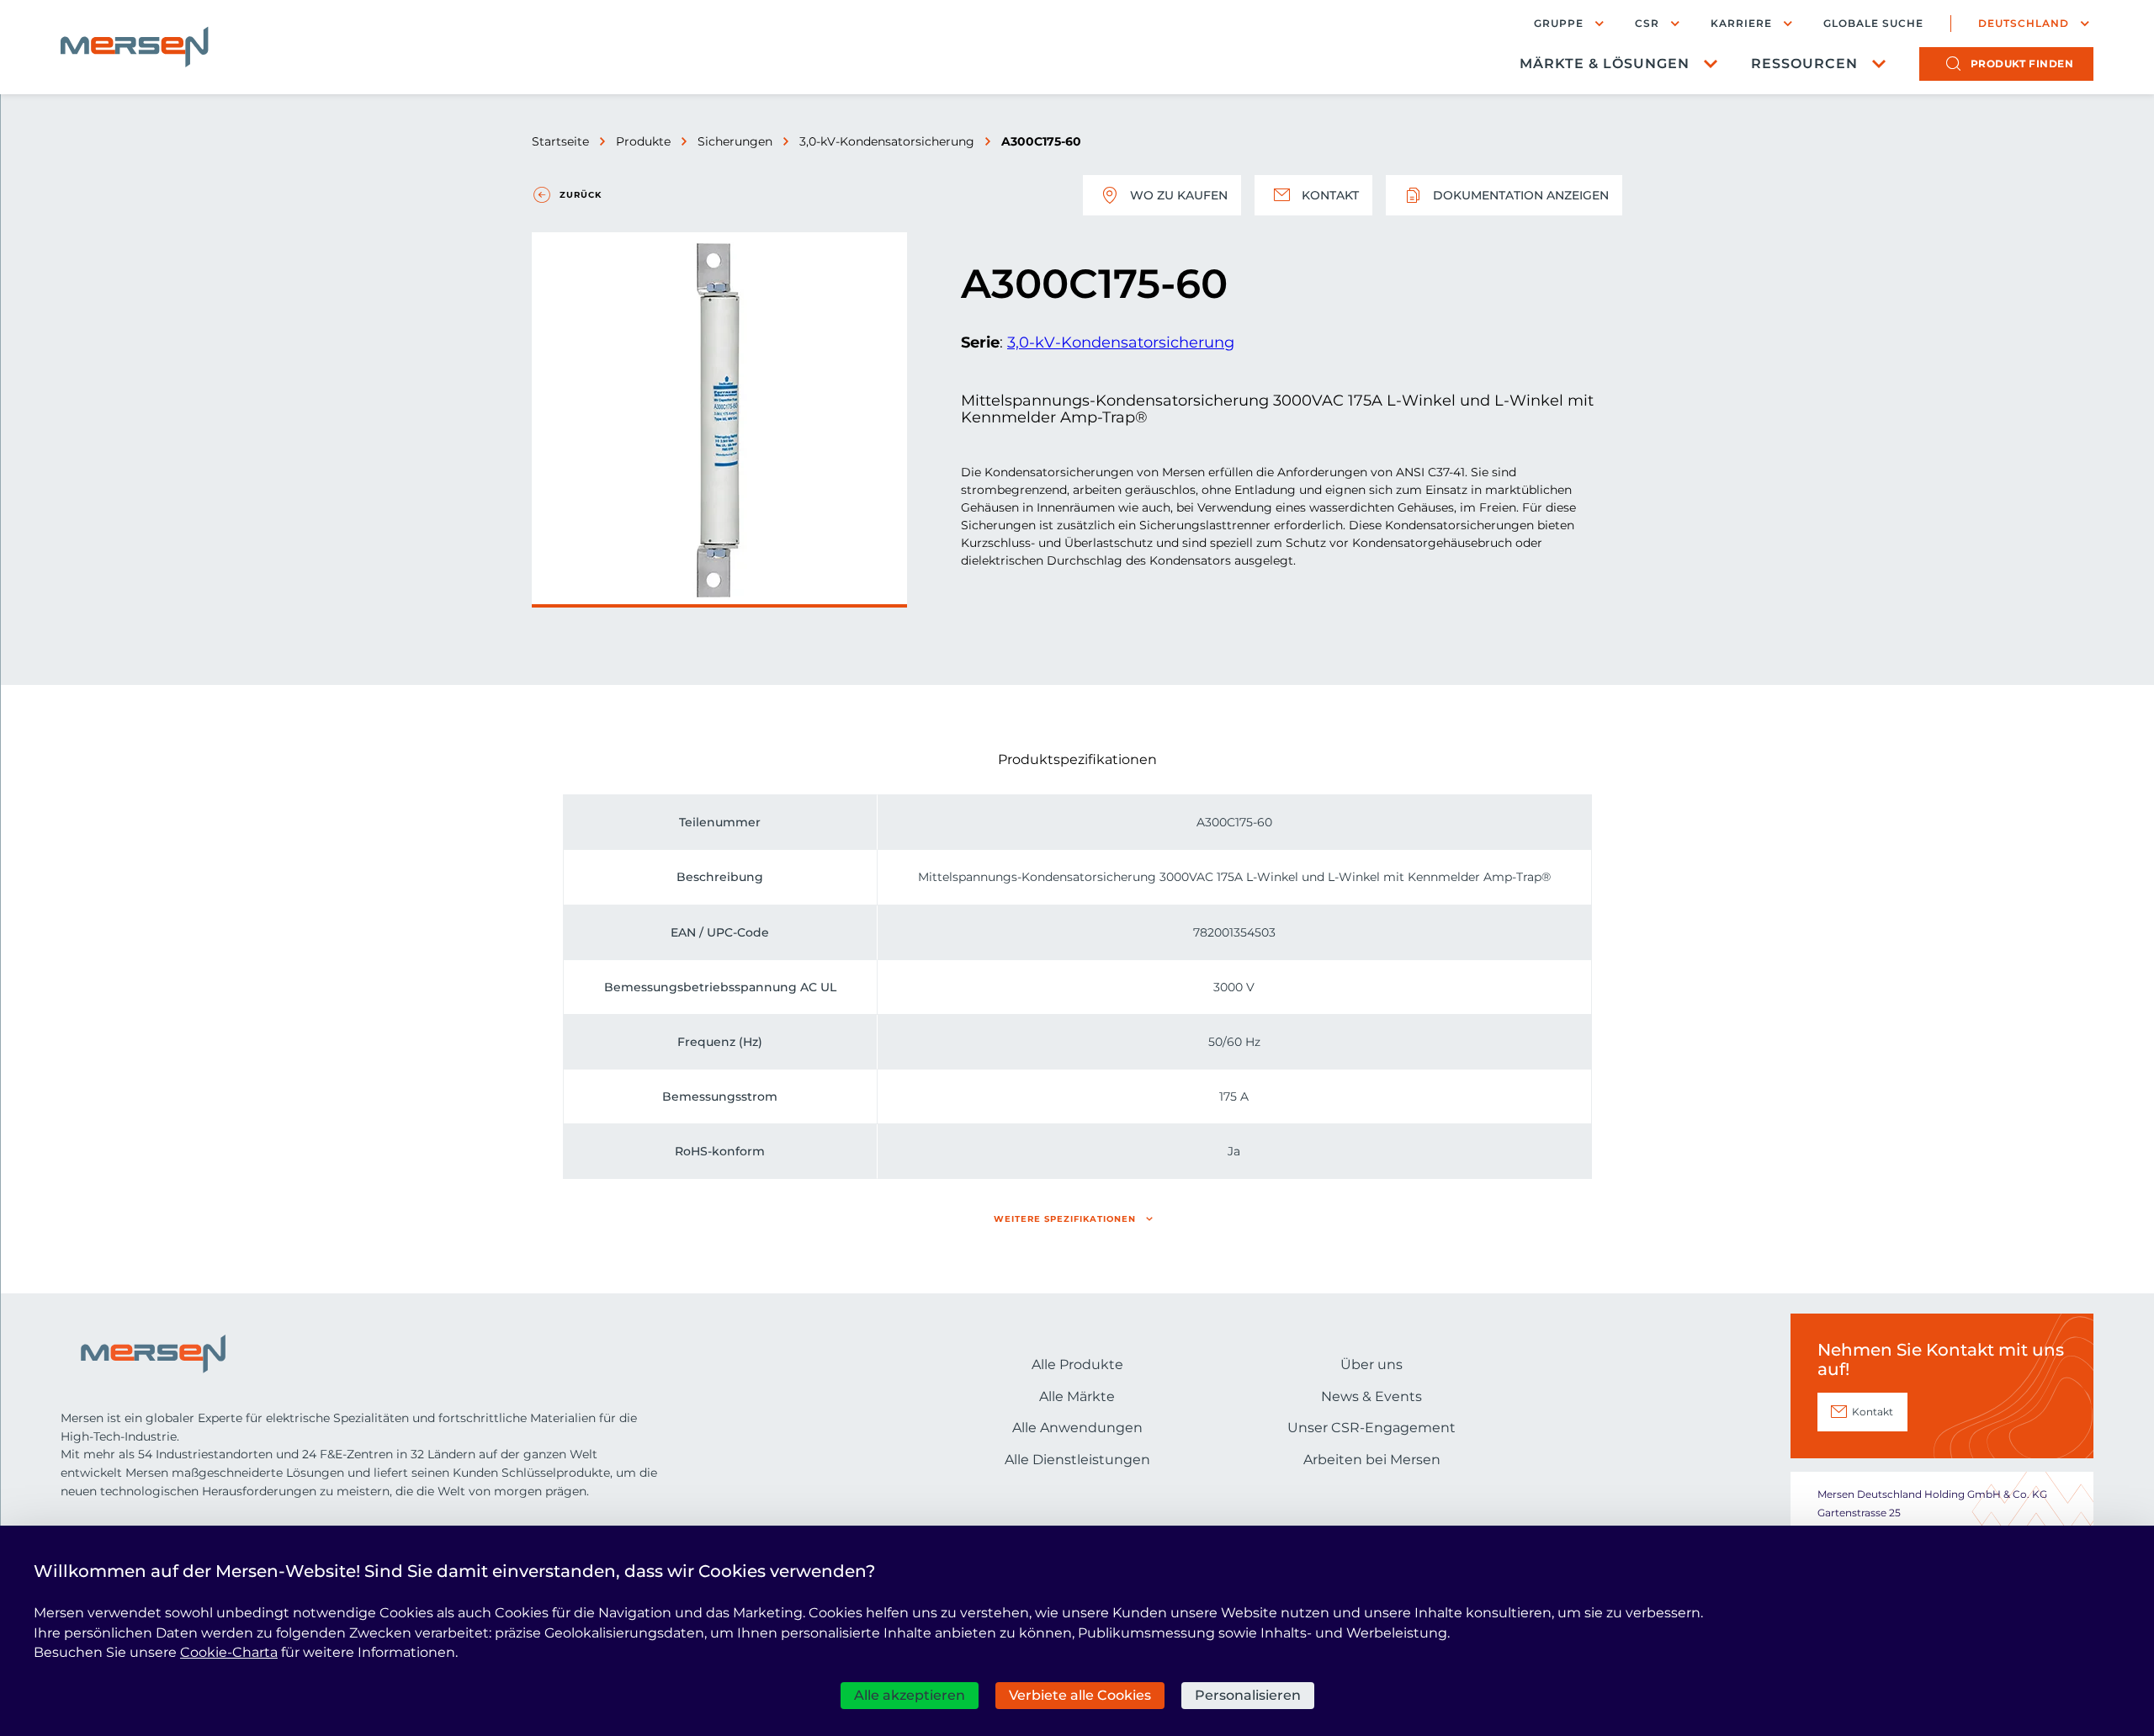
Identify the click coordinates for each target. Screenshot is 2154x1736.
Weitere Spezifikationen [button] (1065, 1219)
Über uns (1371, 1364)
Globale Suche (1873, 24)
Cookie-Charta (229, 1652)
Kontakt (1330, 195)
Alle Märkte (1077, 1396)
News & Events (1371, 1396)
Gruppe (1559, 23)
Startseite (560, 141)
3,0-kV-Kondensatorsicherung (887, 141)
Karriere (1741, 23)
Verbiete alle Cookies (1080, 1695)
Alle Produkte (1077, 1364)
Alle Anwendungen (1077, 1428)
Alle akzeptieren (910, 1695)
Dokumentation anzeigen (1521, 195)
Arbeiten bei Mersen (1372, 1460)
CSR (1647, 23)
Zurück (581, 195)
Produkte (643, 141)
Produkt (2022, 64)
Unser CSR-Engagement (1371, 1428)
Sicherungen (735, 141)
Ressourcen (1804, 64)
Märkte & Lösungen (1605, 64)
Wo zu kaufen (1179, 195)
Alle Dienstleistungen (1077, 1460)
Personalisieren (1248, 1695)
